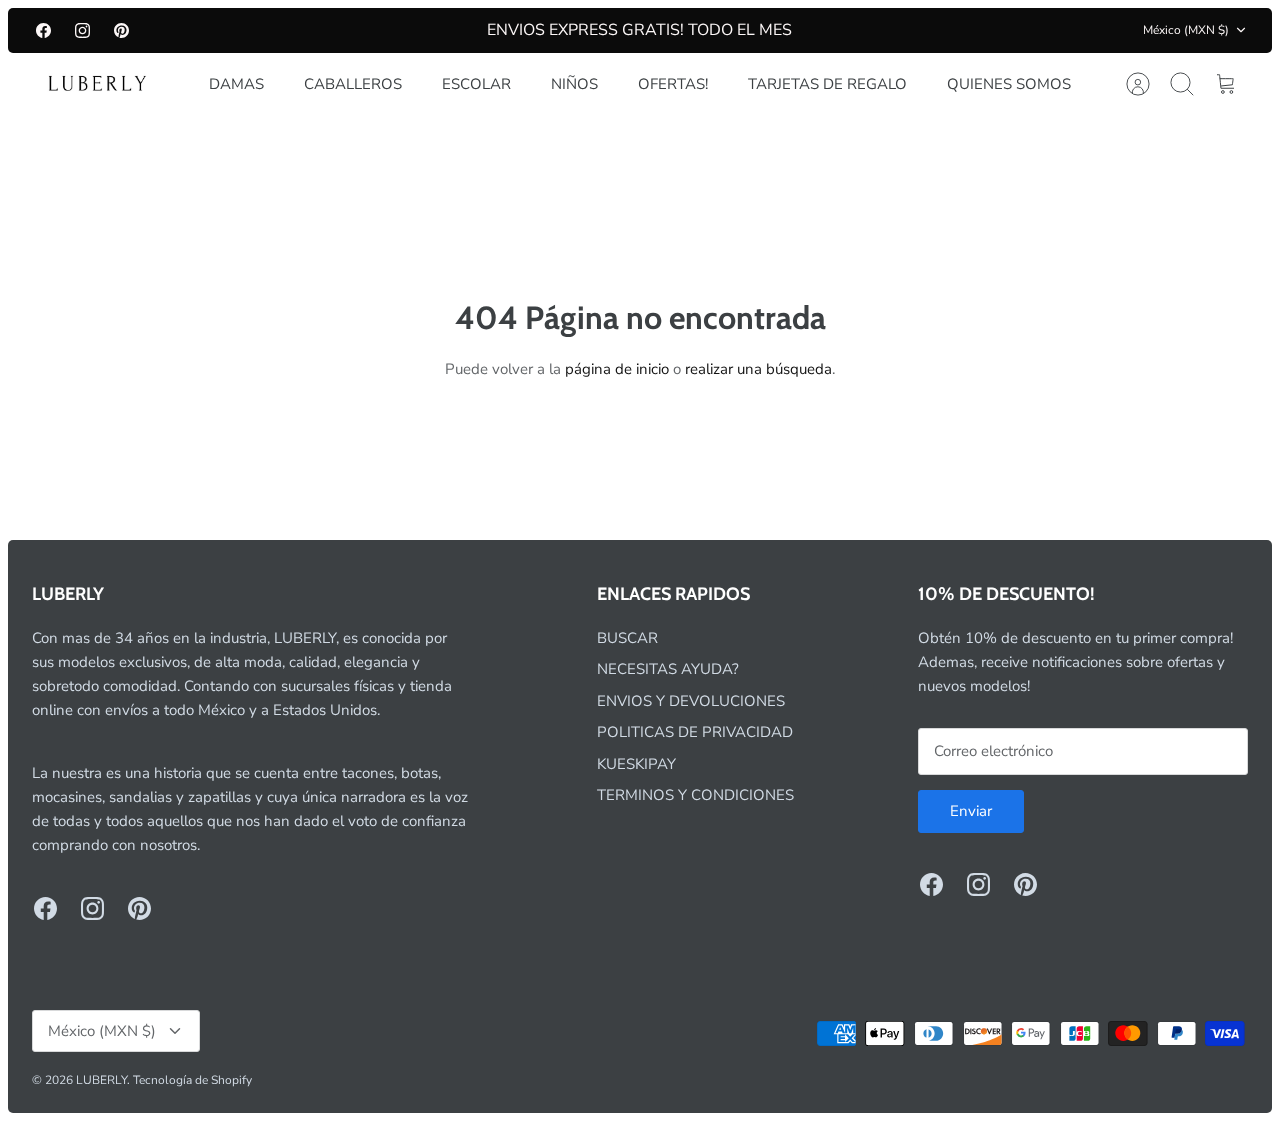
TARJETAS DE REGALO (827, 84)
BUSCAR (627, 638)
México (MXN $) (1186, 30)
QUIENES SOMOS (1009, 84)
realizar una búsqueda (758, 369)
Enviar (971, 811)
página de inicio (617, 369)
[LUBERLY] (97, 84)
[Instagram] (82, 30)
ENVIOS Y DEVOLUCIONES (691, 701)
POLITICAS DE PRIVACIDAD (695, 732)
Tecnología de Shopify (192, 1080)
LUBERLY (101, 1080)
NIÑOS (574, 84)
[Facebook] (43, 30)
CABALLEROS (353, 84)
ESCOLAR (476, 84)
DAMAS (236, 84)
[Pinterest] (121, 30)
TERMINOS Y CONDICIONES (695, 795)
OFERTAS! (673, 84)
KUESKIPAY (636, 764)
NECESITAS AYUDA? (668, 669)
